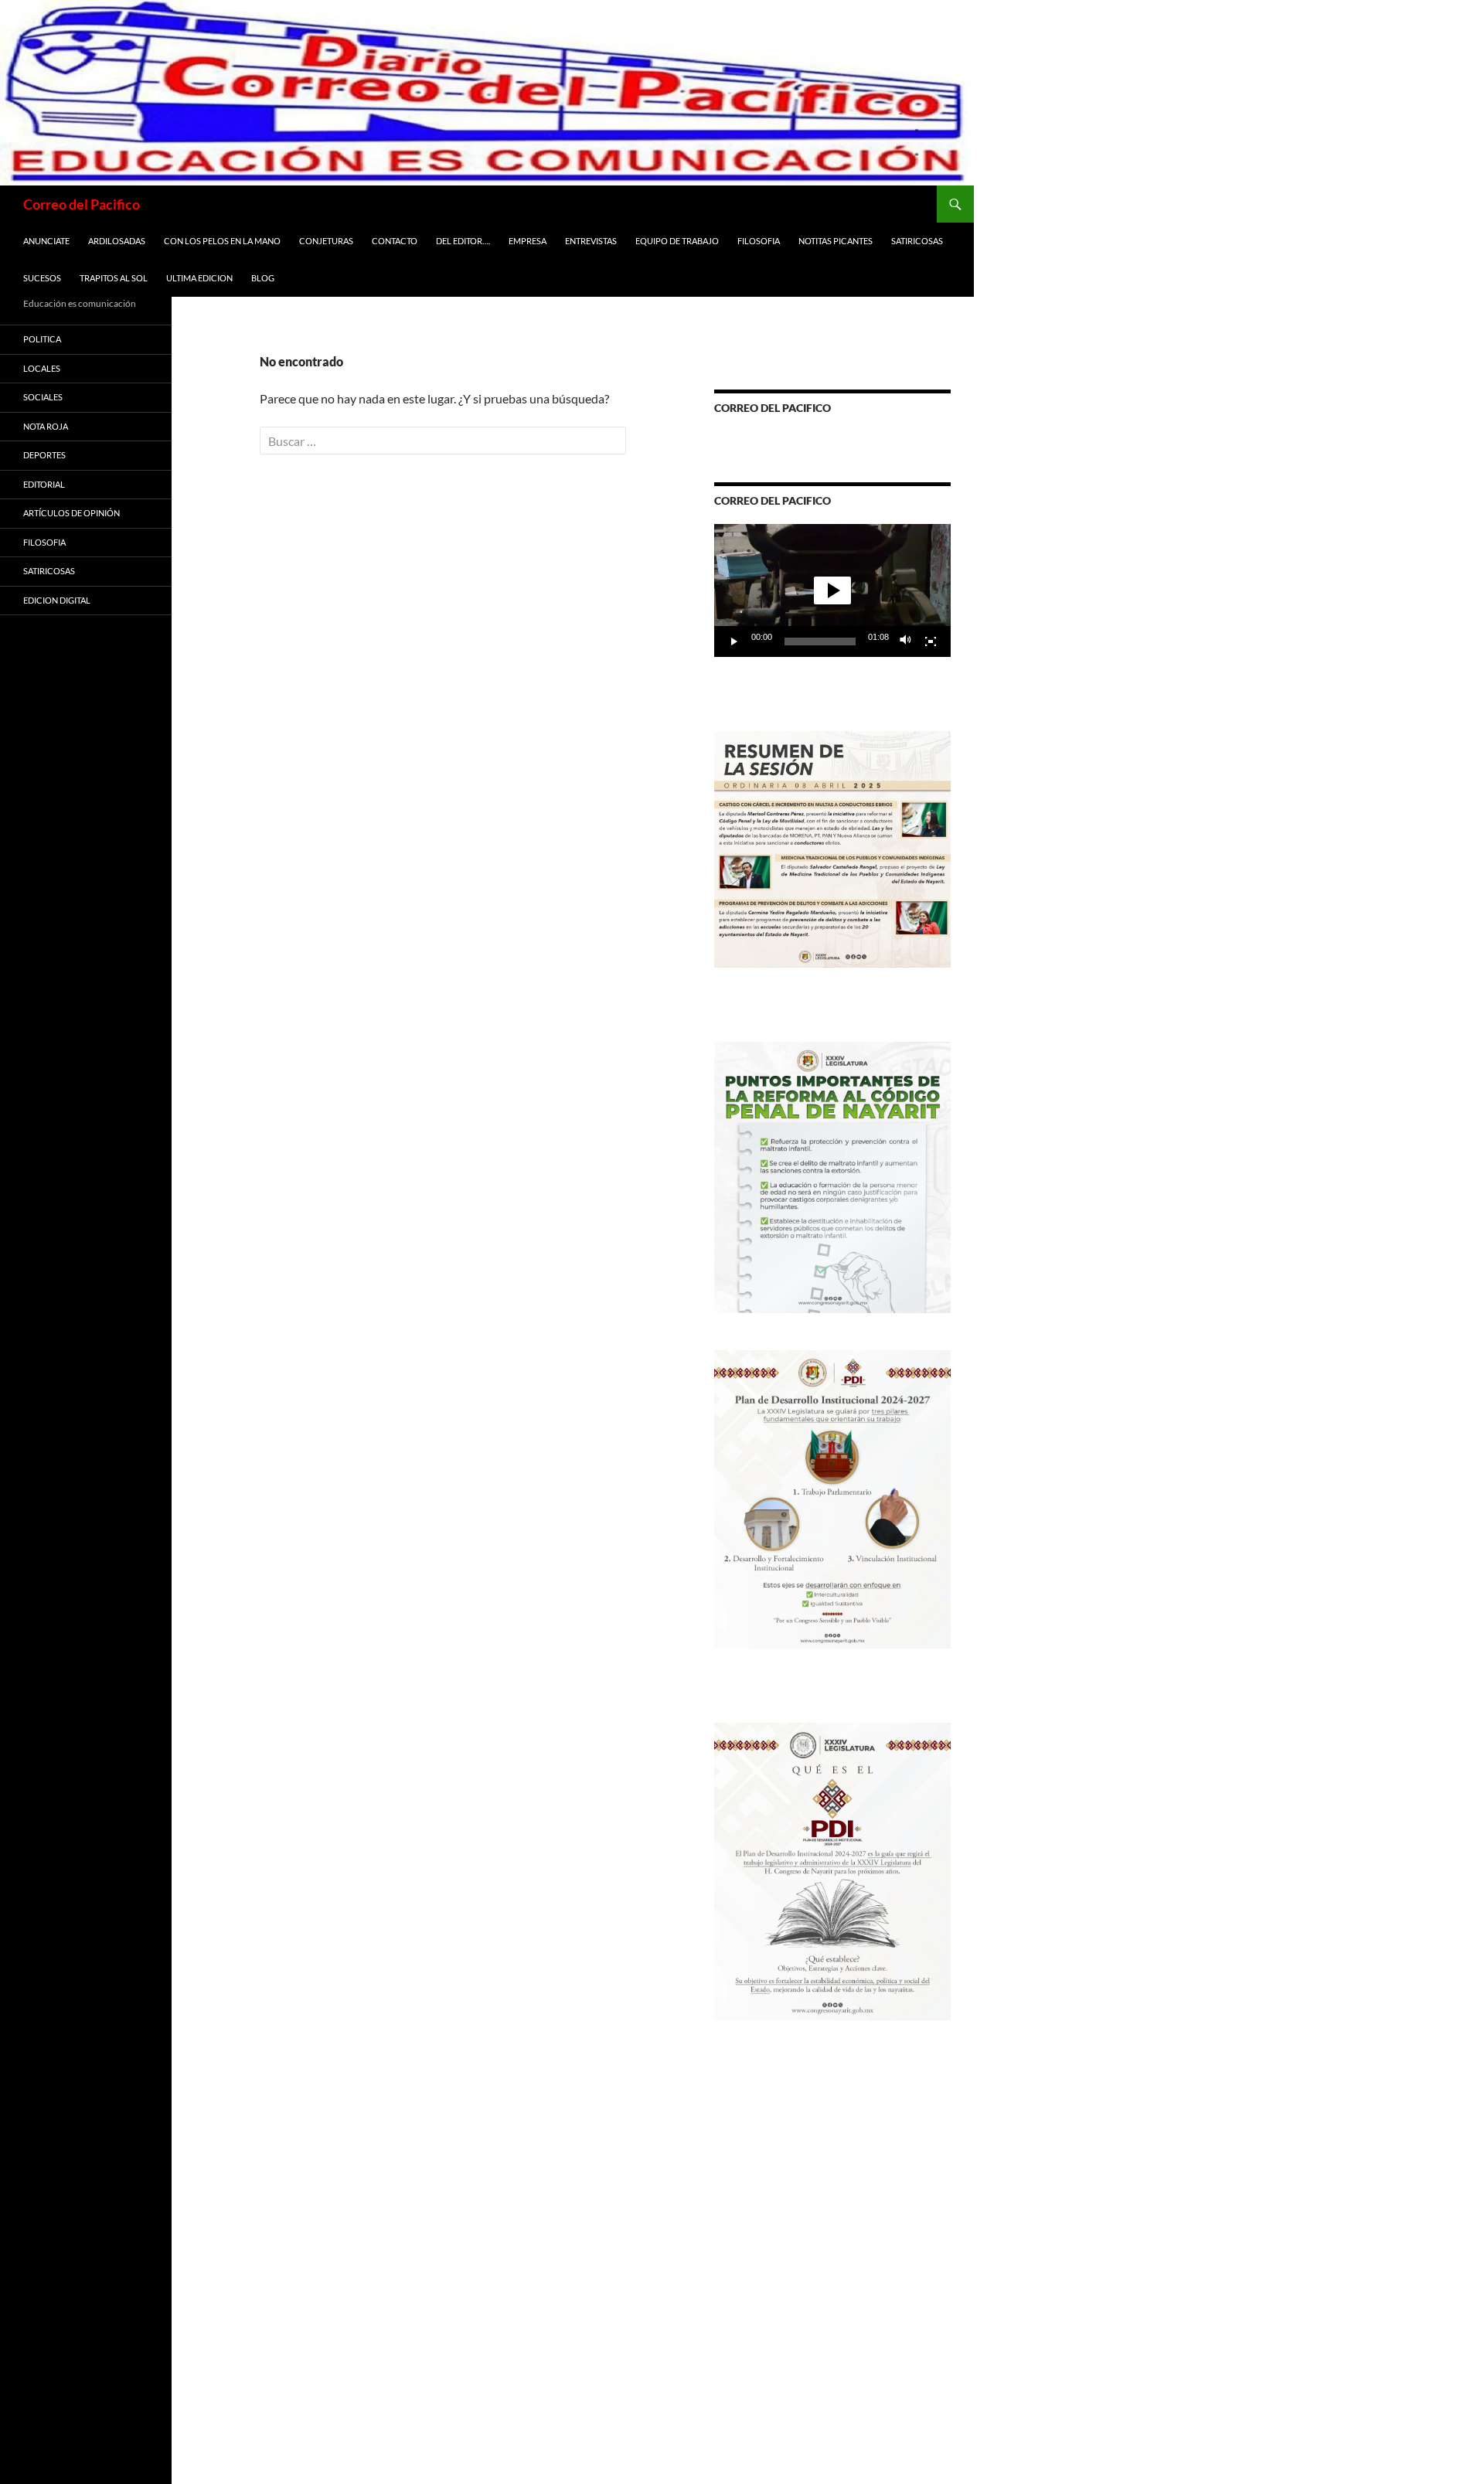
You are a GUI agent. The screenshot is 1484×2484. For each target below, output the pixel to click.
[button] (832, 590)
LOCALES (42, 368)
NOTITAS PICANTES (836, 241)
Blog (263, 278)
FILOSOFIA (759, 241)
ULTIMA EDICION (199, 278)
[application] (832, 590)
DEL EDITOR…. (463, 241)
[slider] (820, 641)
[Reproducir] (734, 641)
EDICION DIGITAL (57, 600)
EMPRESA (528, 241)
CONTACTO (395, 241)
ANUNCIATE (46, 241)
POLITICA (42, 339)
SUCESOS (42, 278)
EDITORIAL (44, 484)
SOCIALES (43, 397)
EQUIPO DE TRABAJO (677, 241)
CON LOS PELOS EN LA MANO (222, 241)
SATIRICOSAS (917, 241)
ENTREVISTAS (591, 241)
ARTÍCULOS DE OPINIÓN (71, 513)
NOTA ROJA (46, 426)
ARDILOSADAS (117, 241)
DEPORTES (44, 455)
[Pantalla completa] (931, 641)
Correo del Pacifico (82, 204)
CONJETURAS (326, 241)
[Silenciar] (906, 641)
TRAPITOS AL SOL (114, 278)
